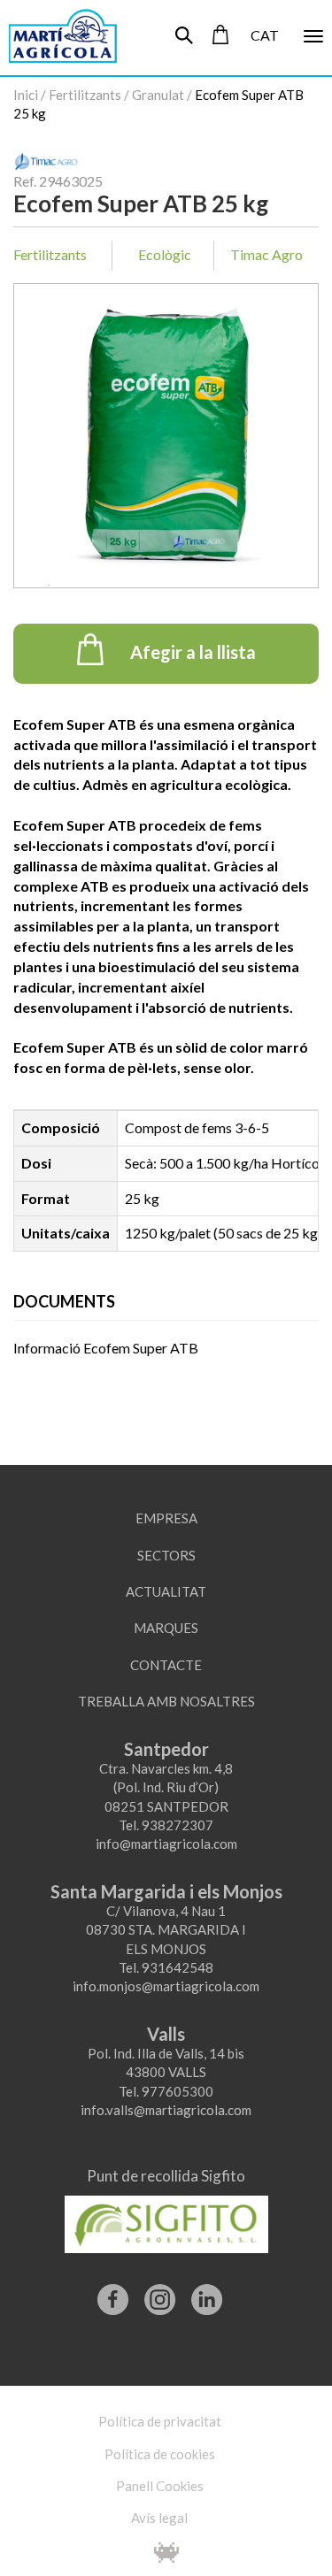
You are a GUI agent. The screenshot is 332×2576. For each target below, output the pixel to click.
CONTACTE (166, 1665)
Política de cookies (160, 2454)
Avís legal (159, 2518)
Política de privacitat (160, 2421)
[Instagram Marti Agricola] (160, 2293)
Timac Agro (266, 254)
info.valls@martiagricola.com (166, 2110)
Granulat (158, 95)
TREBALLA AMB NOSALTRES (166, 1701)
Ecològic (165, 254)
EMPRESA (166, 1518)
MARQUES (166, 1628)
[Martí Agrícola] (55, 35)
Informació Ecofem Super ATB (106, 1348)
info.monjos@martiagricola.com (166, 1986)
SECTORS (166, 1555)
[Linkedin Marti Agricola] (207, 2293)
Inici (26, 95)
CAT (265, 35)
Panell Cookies (160, 2486)
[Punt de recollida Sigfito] (166, 2218)
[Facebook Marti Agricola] (113, 2293)
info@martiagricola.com (166, 1844)
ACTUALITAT (166, 1591)
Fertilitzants (85, 95)
